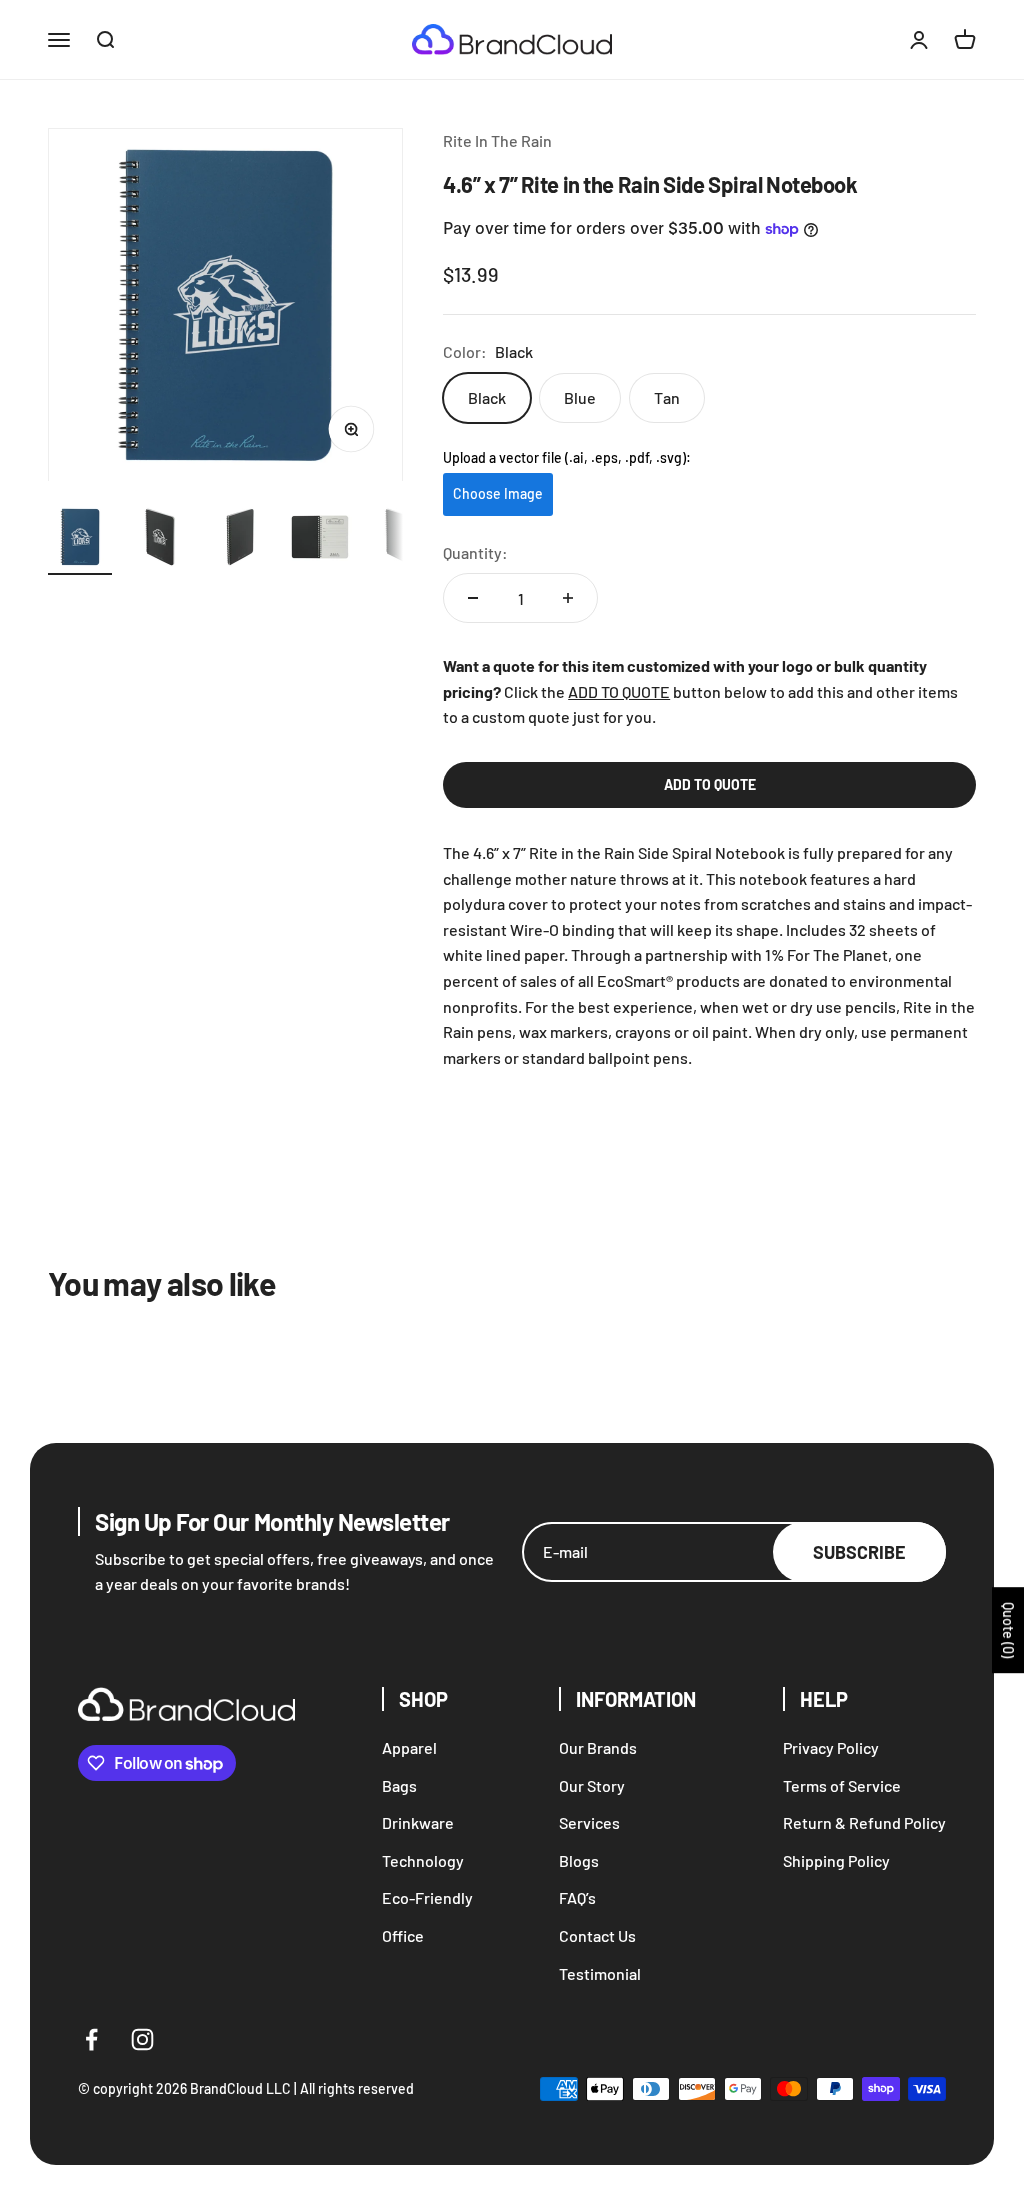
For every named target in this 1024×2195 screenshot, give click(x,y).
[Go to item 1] (80, 540)
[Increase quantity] (568, 598)
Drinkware (418, 1822)
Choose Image (498, 493)
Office (403, 1935)
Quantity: (475, 552)
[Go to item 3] (240, 540)
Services (589, 1822)
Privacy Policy (831, 1747)
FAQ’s (577, 1897)
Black (487, 397)
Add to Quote (710, 784)
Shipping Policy (836, 1860)
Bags (399, 1785)
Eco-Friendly (427, 1897)
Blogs (579, 1860)
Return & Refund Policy (864, 1822)
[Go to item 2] (160, 540)
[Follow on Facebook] (91, 2039)
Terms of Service (842, 1785)
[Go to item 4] (320, 540)
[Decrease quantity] (473, 598)
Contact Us (597, 1935)
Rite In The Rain (497, 140)
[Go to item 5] (400, 540)
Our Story (592, 1785)
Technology (423, 1860)
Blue (580, 397)
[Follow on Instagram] (142, 2039)
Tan (667, 397)
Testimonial (600, 1973)
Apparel (409, 1747)
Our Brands (598, 1747)
